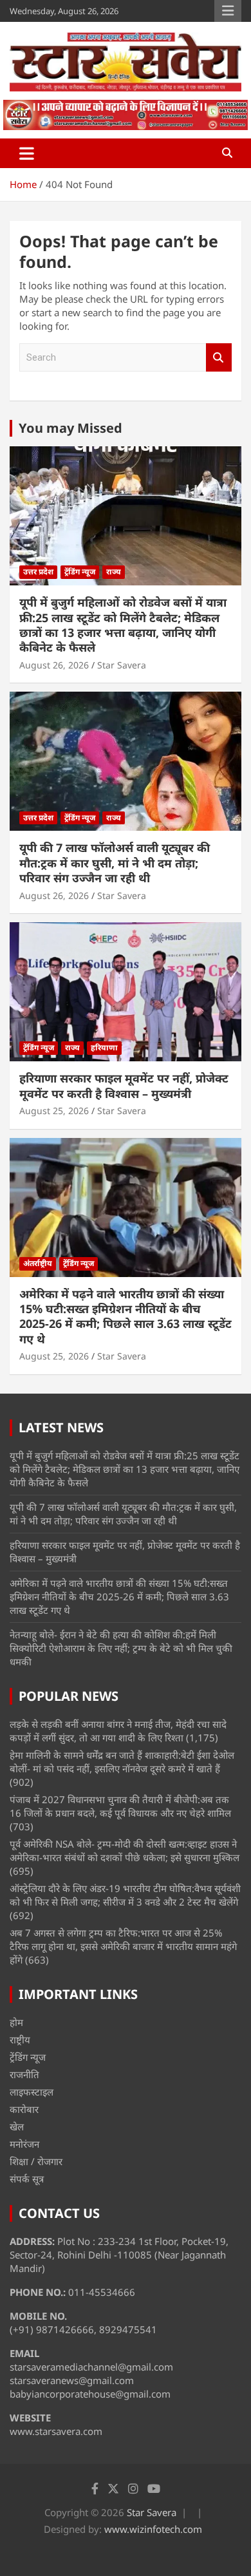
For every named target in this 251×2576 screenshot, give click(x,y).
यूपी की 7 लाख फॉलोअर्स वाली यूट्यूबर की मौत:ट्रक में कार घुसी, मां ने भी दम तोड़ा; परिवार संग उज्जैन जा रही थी (115, 863)
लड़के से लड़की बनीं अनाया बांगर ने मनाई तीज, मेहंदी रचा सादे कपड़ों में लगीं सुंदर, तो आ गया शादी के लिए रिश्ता (118, 1731)
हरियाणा (104, 1047)
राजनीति (24, 2074)
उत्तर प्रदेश (38, 572)
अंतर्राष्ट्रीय (38, 1263)
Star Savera (122, 665)
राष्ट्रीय (20, 2040)
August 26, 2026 (54, 665)
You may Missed (70, 428)
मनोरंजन (24, 2144)
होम (16, 2022)
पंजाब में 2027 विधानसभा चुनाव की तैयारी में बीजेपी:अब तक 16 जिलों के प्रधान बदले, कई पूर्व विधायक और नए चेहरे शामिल (120, 1806)
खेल (17, 2126)
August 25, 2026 (54, 1111)
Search (219, 358)
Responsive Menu (228, 11)
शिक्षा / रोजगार (36, 2161)
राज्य (114, 572)
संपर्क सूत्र (27, 2179)
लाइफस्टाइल (32, 2092)
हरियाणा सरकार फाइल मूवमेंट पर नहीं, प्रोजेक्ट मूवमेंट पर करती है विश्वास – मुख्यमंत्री (124, 1085)
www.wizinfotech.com (153, 2529)
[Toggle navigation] (27, 153)
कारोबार (24, 2109)
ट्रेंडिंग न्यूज (80, 572)
